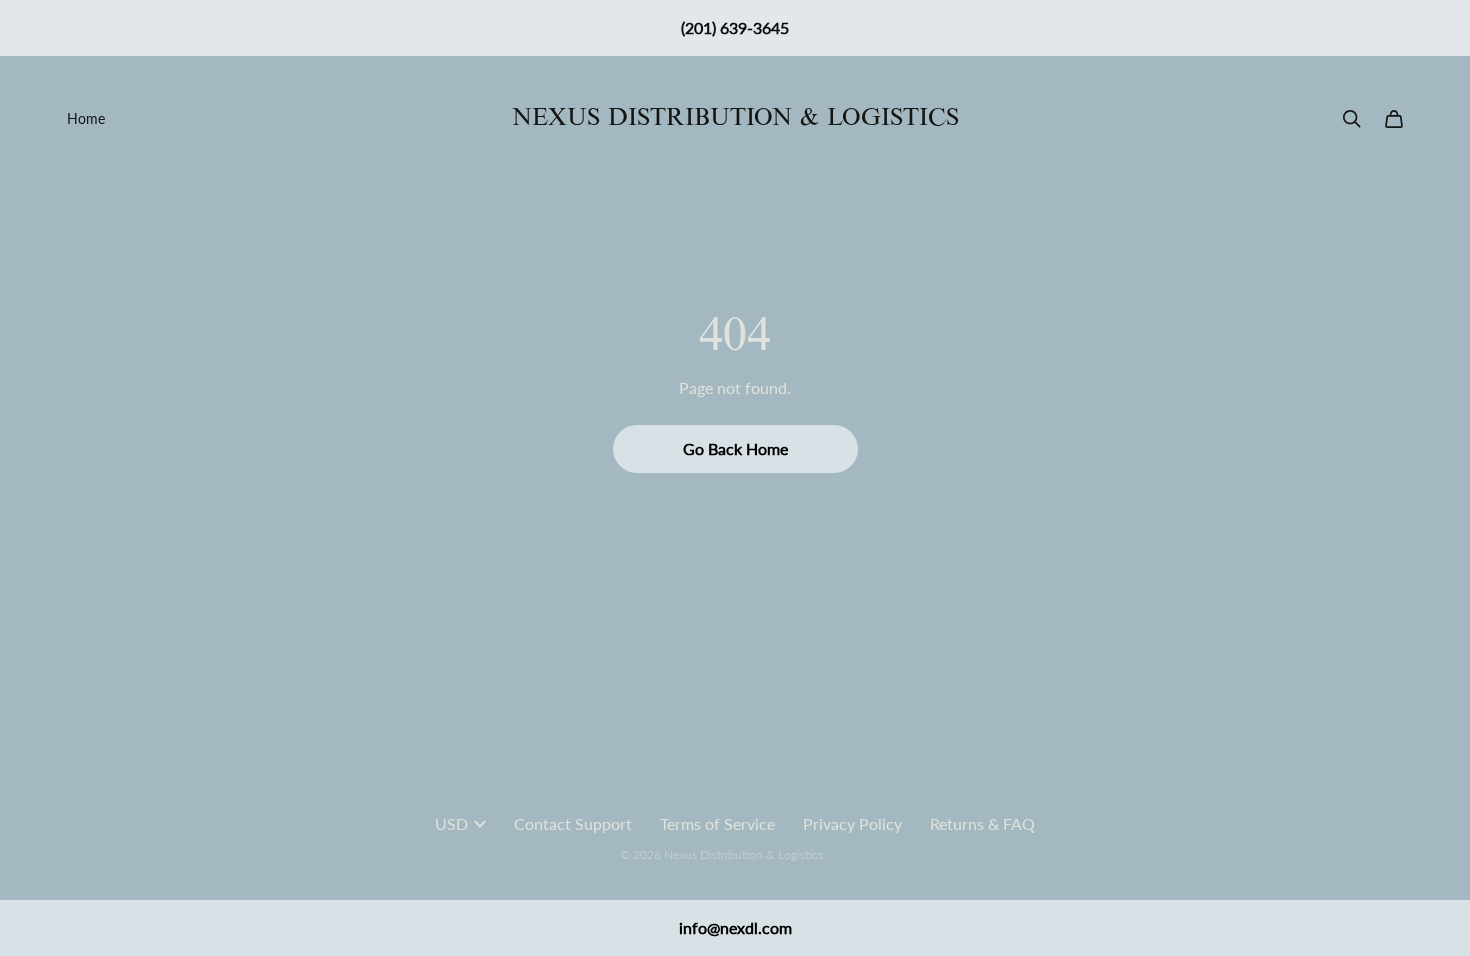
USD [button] (451, 823)
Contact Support (573, 823)
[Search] (1352, 119)
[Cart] (1394, 119)
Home (86, 118)
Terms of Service (717, 823)
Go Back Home (735, 448)
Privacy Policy (852, 823)
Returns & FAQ (982, 823)
